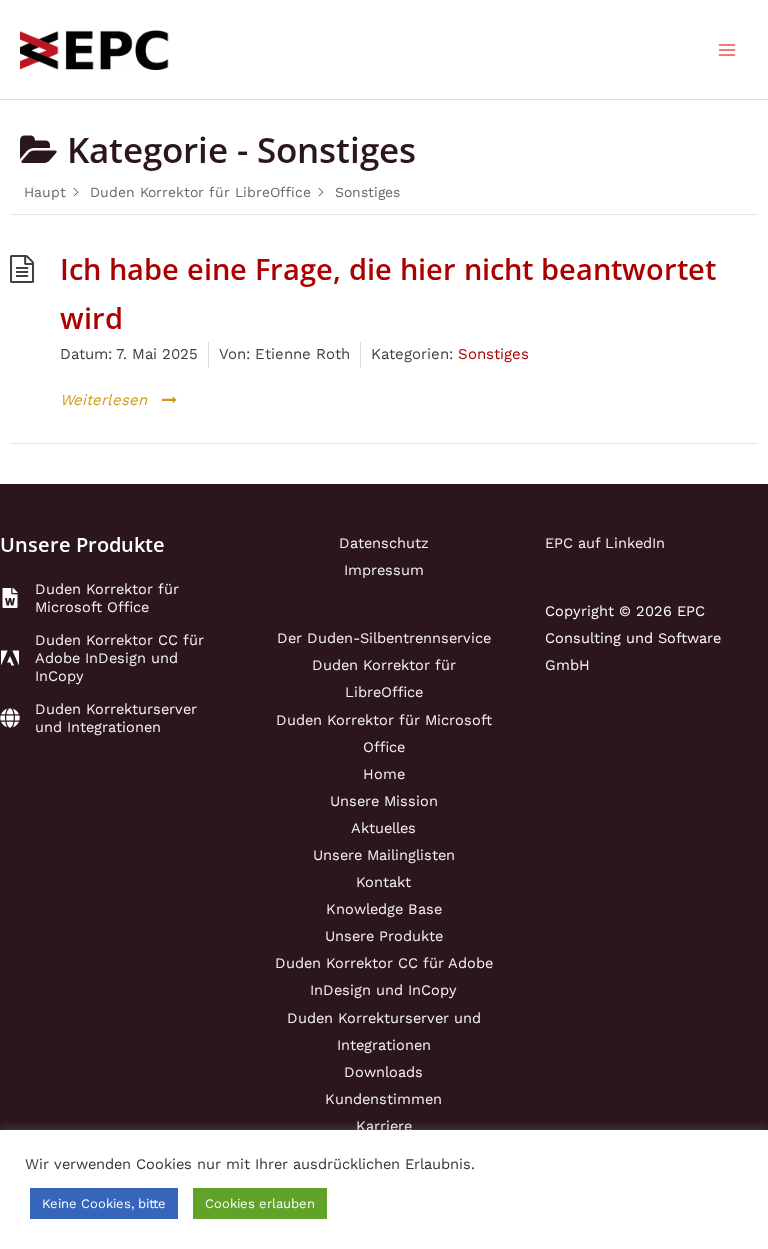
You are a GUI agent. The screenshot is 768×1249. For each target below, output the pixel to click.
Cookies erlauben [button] (260, 1203)
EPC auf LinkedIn (605, 543)
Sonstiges (493, 354)
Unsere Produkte (384, 936)
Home (384, 774)
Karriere (384, 1126)
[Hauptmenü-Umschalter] (727, 50)
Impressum (384, 570)
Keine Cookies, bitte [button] (104, 1203)
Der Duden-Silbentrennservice (384, 638)
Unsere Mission (384, 801)
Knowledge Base (384, 909)
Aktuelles (383, 828)
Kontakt (383, 882)
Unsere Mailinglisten (384, 855)
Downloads (383, 1072)
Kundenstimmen (383, 1099)
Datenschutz (384, 543)
